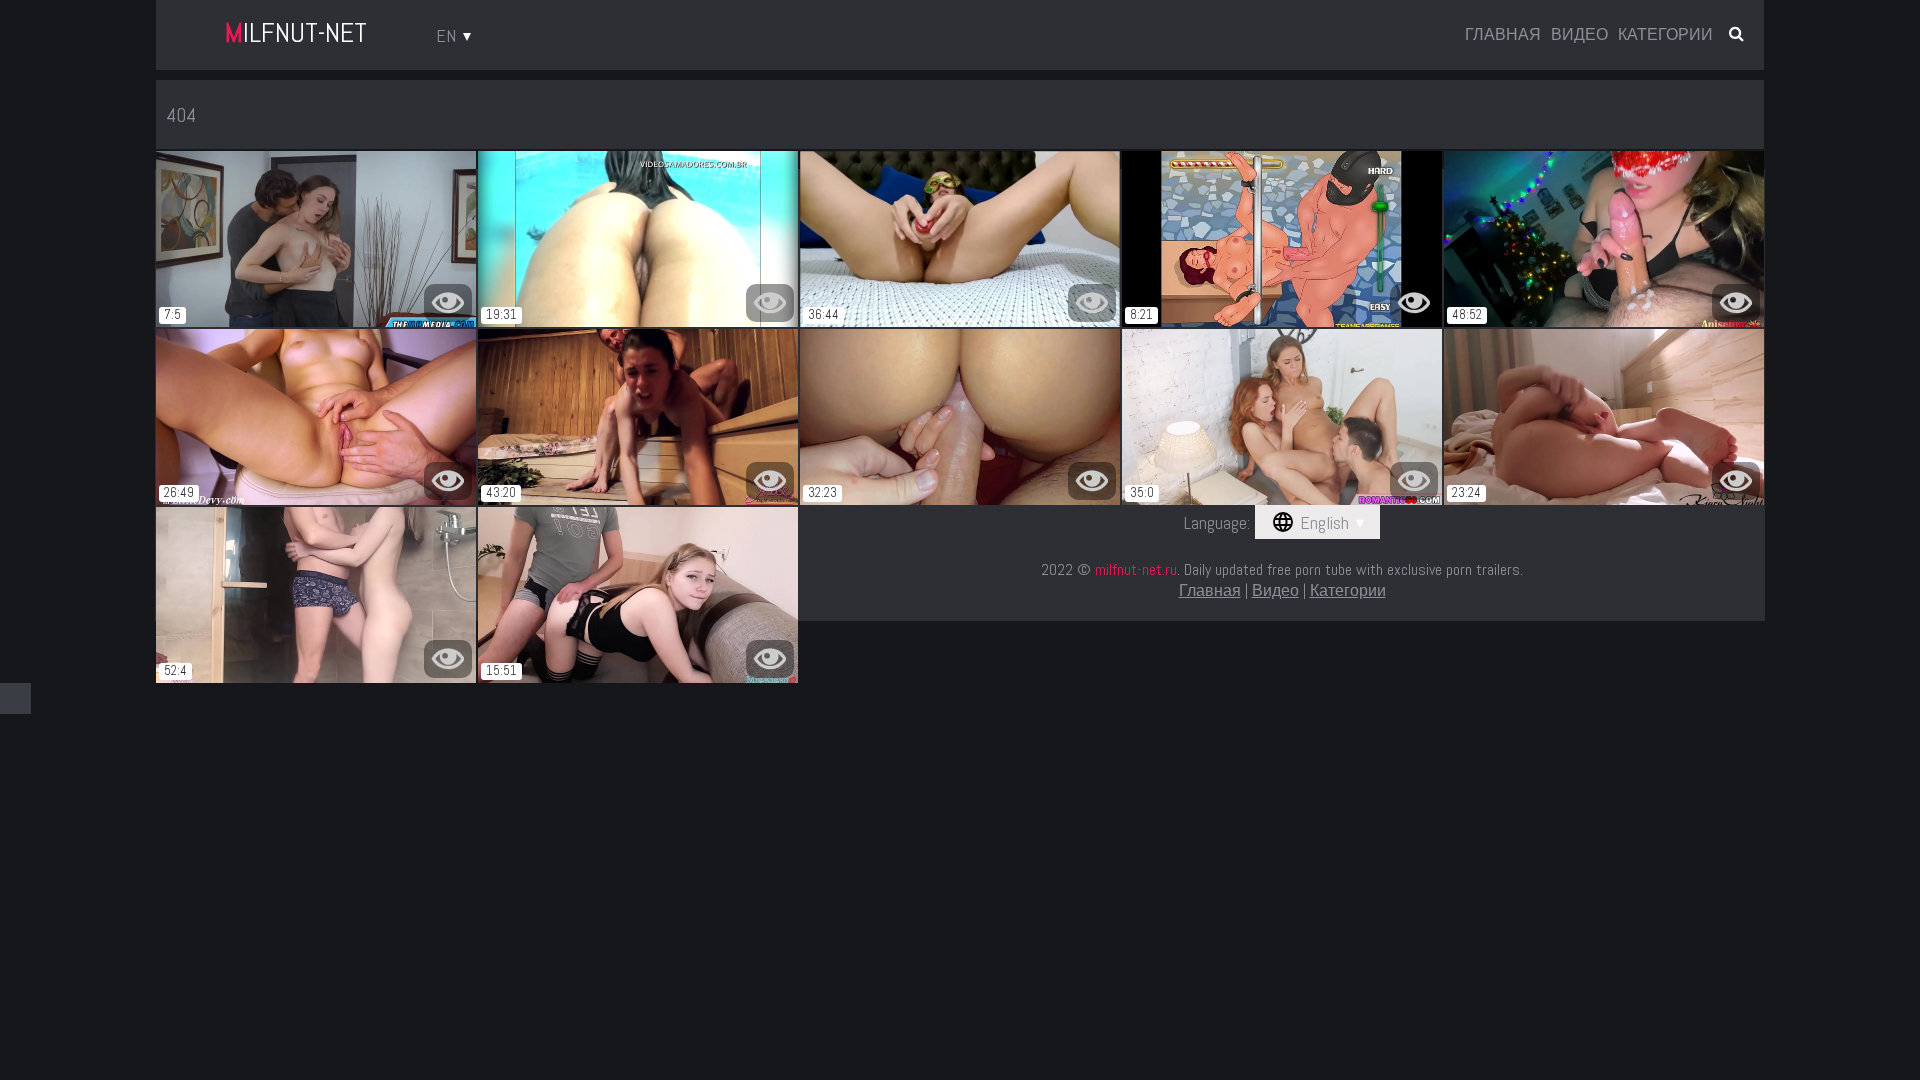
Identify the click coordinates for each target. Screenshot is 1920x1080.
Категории (1665, 35)
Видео (1579, 35)
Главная (1503, 35)
